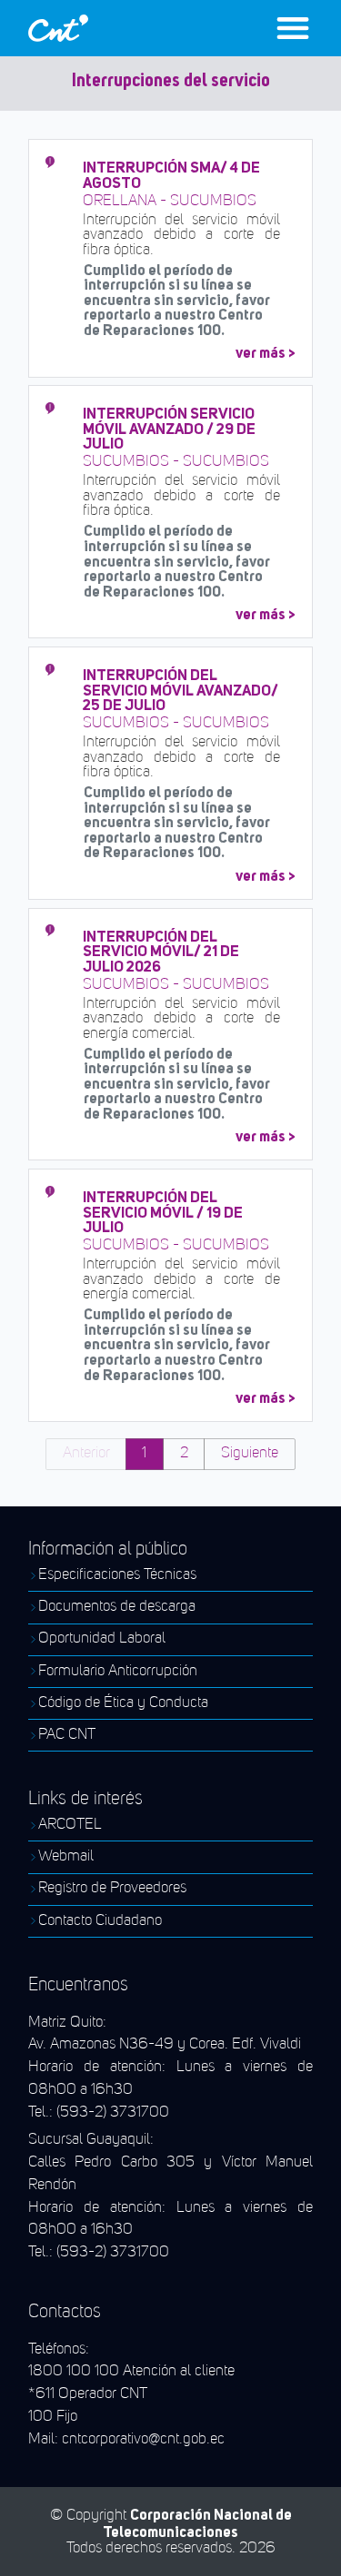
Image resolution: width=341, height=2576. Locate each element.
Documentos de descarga (117, 1607)
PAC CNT (67, 1735)
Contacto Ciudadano (100, 1921)
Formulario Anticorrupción (118, 1672)
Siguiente (250, 1453)
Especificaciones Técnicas (117, 1575)
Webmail (66, 1857)
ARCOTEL (70, 1825)
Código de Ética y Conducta (123, 1703)
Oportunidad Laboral (102, 1639)
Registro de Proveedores (112, 1889)
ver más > (266, 352)
